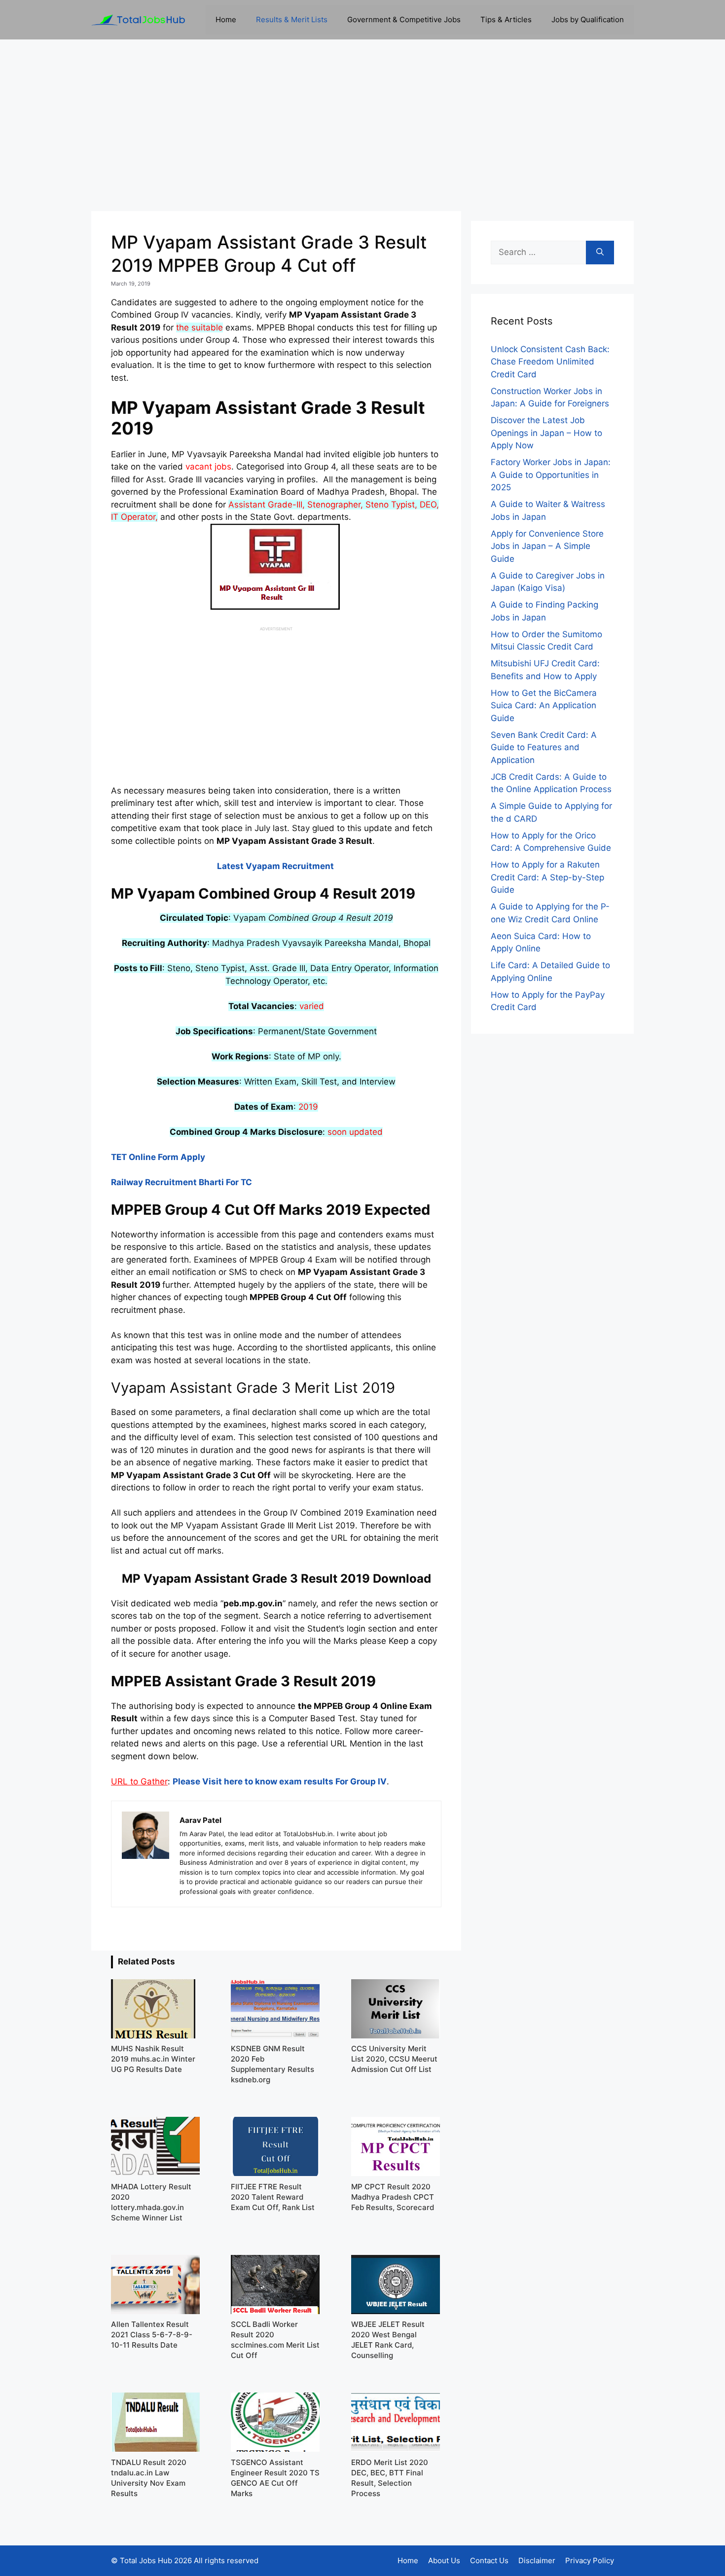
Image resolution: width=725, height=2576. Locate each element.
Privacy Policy (590, 2560)
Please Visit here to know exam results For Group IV (280, 1781)
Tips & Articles (506, 19)
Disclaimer (537, 2560)
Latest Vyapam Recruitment (276, 866)
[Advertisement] (362, 125)
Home (226, 19)
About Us (444, 2560)
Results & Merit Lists (292, 19)
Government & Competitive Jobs (404, 19)
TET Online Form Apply (158, 1157)
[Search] (600, 253)
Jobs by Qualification (588, 19)
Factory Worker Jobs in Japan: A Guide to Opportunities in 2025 (551, 475)
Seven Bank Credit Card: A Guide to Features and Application (544, 747)
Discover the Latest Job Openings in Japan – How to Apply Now (546, 433)
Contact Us (489, 2560)
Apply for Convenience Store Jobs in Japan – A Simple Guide (547, 546)
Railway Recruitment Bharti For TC (181, 1182)
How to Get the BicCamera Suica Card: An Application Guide (544, 706)
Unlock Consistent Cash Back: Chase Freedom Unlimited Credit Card (550, 362)
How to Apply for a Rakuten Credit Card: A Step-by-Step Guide (547, 877)
